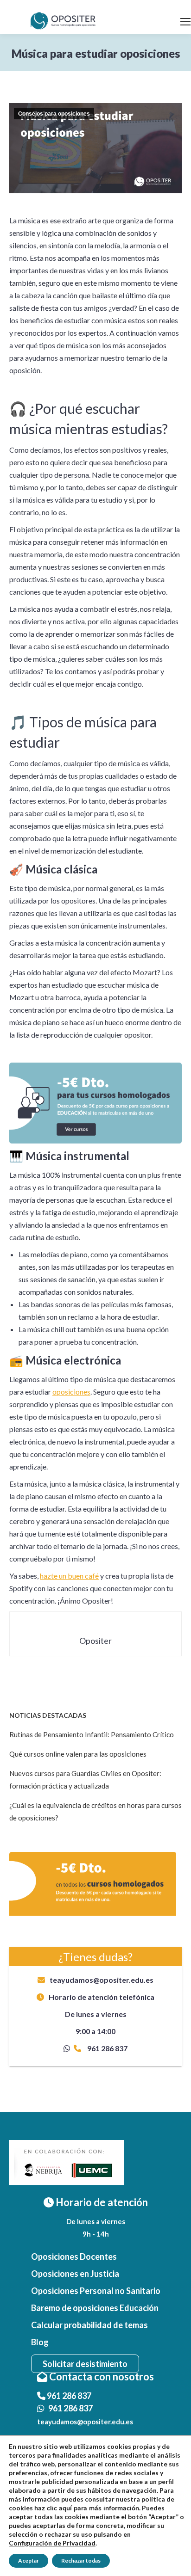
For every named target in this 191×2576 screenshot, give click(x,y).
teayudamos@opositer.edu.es (102, 1980)
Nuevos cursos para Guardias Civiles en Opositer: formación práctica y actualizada (85, 1780)
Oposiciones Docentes (74, 2256)
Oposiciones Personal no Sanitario (96, 2291)
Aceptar (29, 2561)
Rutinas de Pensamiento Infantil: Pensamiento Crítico (92, 1734)
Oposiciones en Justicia (75, 2274)
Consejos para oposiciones (54, 114)
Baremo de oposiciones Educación (95, 2308)
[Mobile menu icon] (185, 22)
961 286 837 (107, 2048)
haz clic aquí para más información (87, 2508)
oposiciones (71, 1392)
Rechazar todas (81, 2561)
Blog (40, 2342)
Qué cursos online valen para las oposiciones (78, 1754)
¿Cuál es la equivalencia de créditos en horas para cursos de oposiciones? (95, 1811)
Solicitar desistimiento (85, 2364)
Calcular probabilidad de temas (89, 2325)
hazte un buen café (69, 1576)
